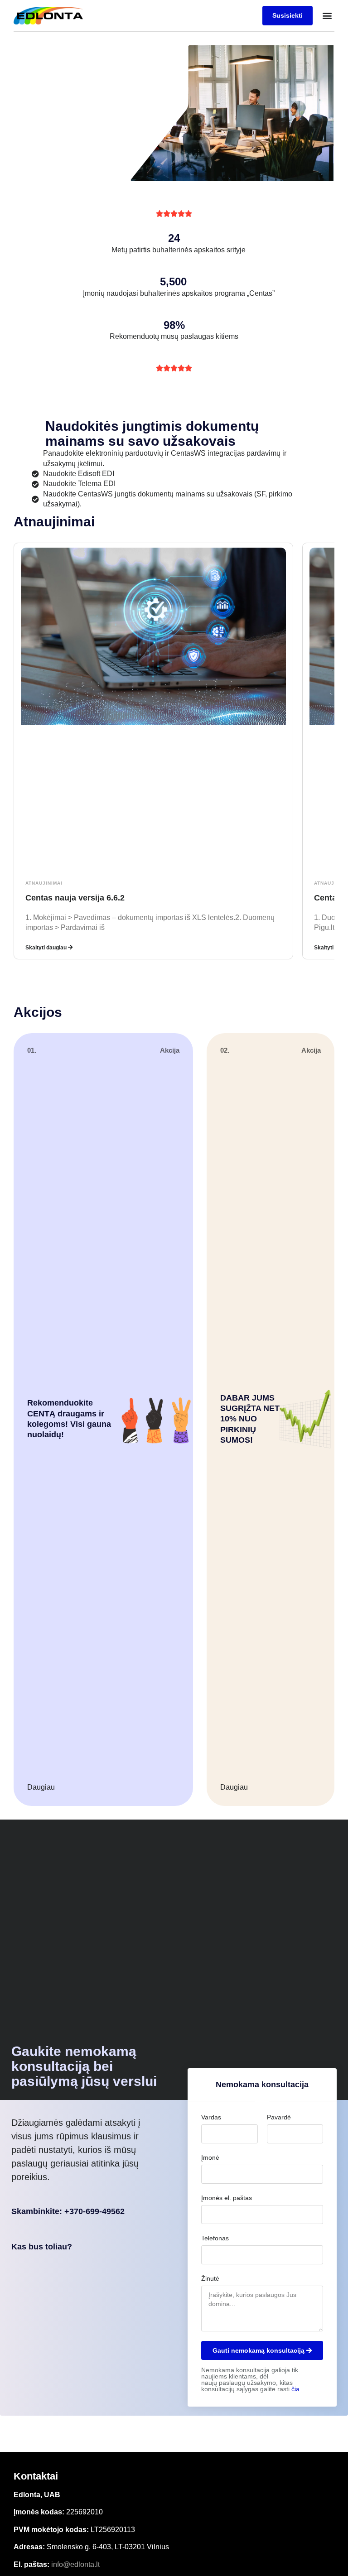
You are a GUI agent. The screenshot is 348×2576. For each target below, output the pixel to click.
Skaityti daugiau (47, 948)
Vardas (211, 2117)
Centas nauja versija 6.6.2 (75, 898)
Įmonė (210, 2157)
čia (295, 2389)
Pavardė (279, 2117)
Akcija (170, 1050)
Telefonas (215, 2238)
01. (32, 1050)
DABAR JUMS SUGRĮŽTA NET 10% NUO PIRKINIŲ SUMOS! (250, 1419)
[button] (327, 16)
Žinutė (210, 2278)
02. (225, 1050)
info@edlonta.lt (75, 2564)
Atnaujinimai (44, 883)
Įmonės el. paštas (227, 2198)
